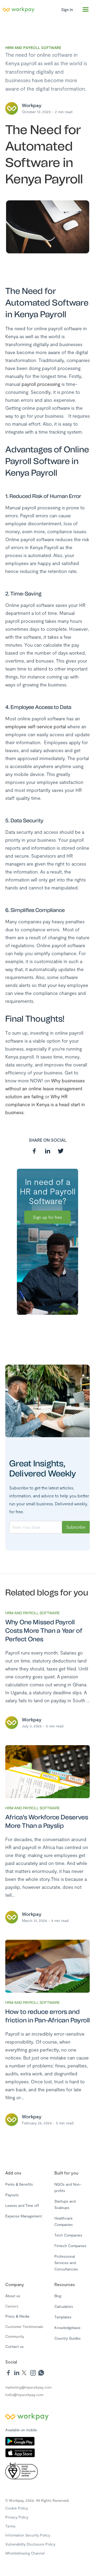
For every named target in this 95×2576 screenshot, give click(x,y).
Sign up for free (47, 1217)
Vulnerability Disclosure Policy (30, 2544)
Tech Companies (68, 2235)
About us (13, 2296)
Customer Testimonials (24, 2326)
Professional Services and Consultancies (66, 2263)
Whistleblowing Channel (25, 2553)
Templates (63, 2317)
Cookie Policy (17, 2508)
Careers (12, 2306)
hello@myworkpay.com (24, 2395)
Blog (58, 2296)
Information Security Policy (28, 2535)
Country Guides (68, 2338)
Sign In (67, 10)
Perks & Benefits (19, 2184)
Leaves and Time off (22, 2205)
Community (15, 2336)
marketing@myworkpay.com (28, 2387)
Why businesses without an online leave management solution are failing (45, 1088)
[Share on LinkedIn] (47, 1151)
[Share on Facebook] (34, 1151)
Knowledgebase (67, 2328)
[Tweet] (61, 1151)
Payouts (12, 2195)
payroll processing (41, 384)
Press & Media (17, 2316)
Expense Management (24, 2216)
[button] (85, 10)
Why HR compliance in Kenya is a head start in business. (45, 1104)
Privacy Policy (17, 2517)
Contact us (15, 2346)
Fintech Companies (70, 2246)
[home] (29, 10)
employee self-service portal (36, 726)
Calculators (64, 2306)
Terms (10, 2526)
